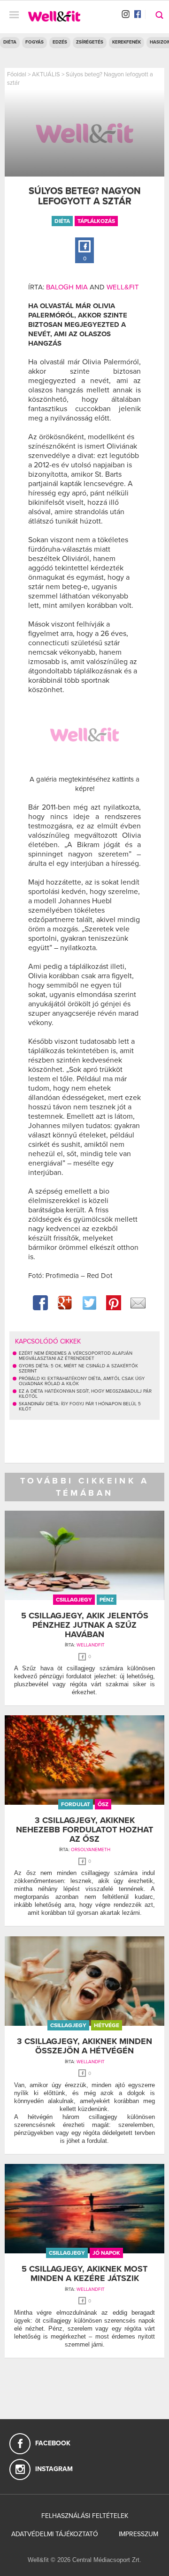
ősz (103, 1804)
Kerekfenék (127, 42)
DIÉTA (10, 42)
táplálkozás (96, 221)
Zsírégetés (90, 42)
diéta (62, 221)
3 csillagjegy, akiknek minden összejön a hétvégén (84, 2046)
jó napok (106, 2253)
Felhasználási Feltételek (85, 2516)
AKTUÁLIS (46, 74)
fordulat (76, 1804)
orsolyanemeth (91, 1850)
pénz (107, 1600)
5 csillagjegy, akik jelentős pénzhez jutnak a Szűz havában (85, 1625)
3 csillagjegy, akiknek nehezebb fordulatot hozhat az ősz (84, 1830)
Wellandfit (91, 1645)
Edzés (60, 42)
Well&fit (123, 287)
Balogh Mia (67, 287)
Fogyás (35, 42)
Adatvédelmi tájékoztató (55, 2534)
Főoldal (17, 74)
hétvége (107, 2025)
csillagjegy (74, 1600)
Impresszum (138, 2534)
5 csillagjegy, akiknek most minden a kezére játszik (84, 2273)
